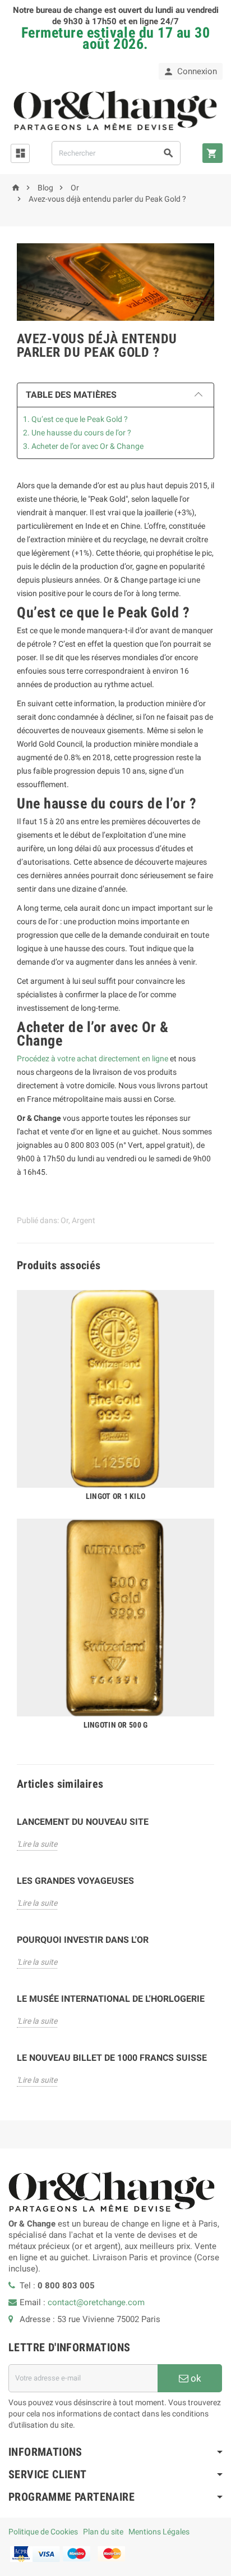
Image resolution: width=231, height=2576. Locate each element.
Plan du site (103, 2532)
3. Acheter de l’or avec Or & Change (83, 446)
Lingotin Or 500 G (116, 1725)
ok (195, 2378)
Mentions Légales (159, 2532)
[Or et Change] (115, 110)
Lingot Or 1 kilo (115, 1496)
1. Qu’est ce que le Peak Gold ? (75, 419)
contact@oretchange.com (96, 2302)
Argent (84, 1220)
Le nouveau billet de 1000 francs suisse (112, 2058)
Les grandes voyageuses (75, 1881)
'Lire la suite (37, 1844)
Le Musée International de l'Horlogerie (111, 1999)
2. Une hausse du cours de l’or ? (77, 433)
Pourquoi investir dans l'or (83, 1940)
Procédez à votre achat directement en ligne (93, 1058)
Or (64, 1220)
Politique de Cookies (43, 2532)
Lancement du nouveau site (83, 1822)
